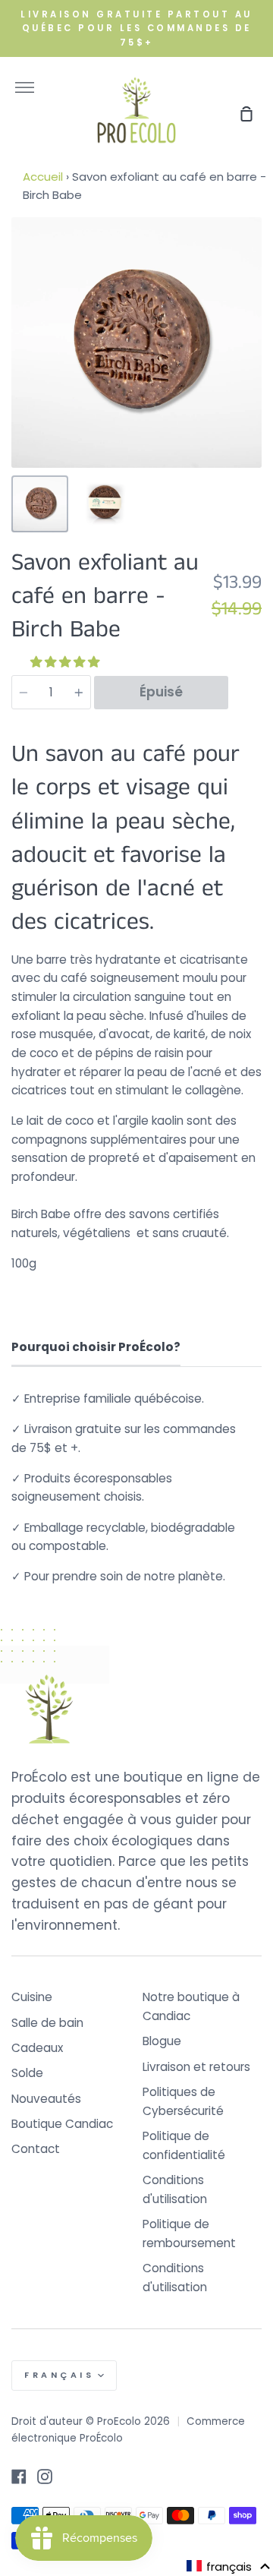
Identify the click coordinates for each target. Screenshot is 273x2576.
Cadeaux (37, 2048)
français (59, 2375)
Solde (27, 2073)
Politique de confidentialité (184, 2145)
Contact (36, 2149)
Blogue (162, 2041)
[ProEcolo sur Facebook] (19, 2477)
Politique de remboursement (189, 2233)
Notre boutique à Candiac (191, 2006)
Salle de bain (47, 2023)
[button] (66, 662)
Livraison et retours (196, 2067)
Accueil (43, 177)
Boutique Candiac (62, 2124)
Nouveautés (46, 2099)
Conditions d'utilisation (175, 2189)
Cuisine (32, 1997)
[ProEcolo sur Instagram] (45, 2477)
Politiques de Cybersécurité (183, 2101)
